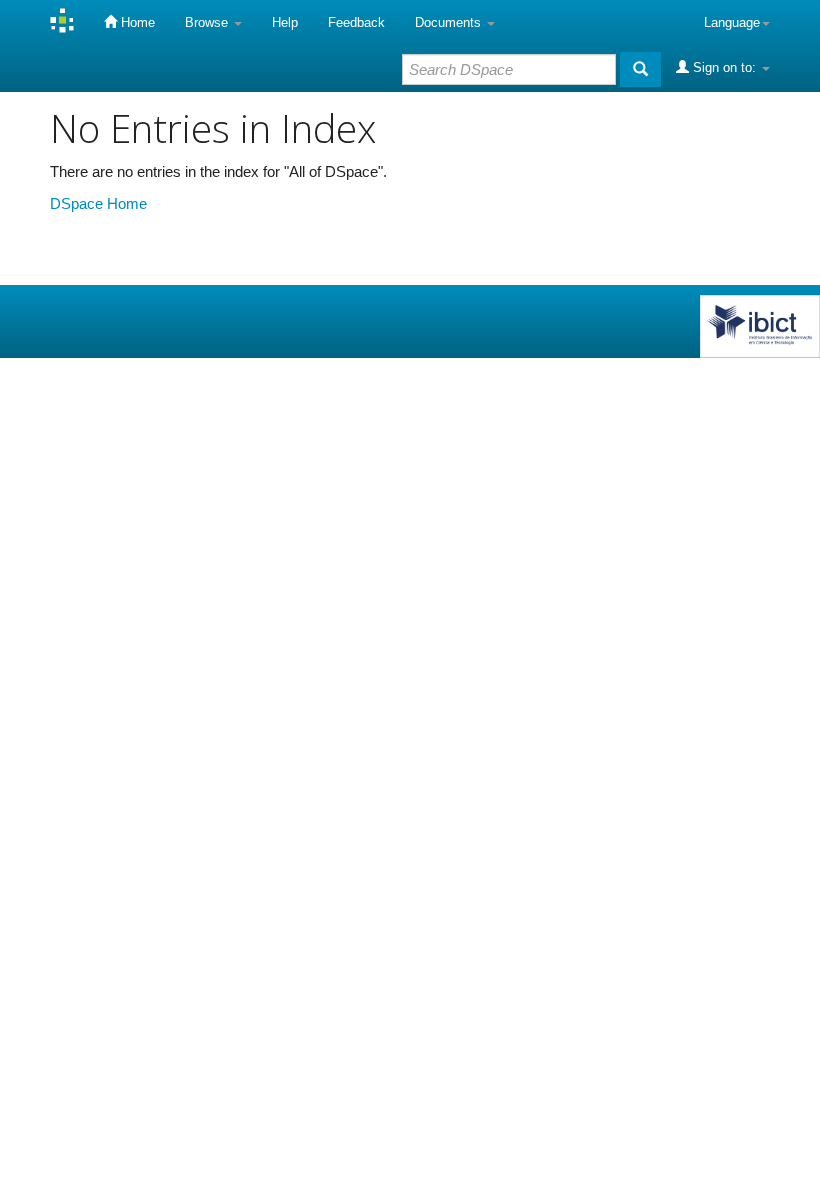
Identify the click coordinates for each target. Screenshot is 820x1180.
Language (732, 22)
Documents (450, 22)
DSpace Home (98, 203)
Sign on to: (724, 67)
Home (136, 22)
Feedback (356, 22)
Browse (208, 22)
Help (285, 22)
